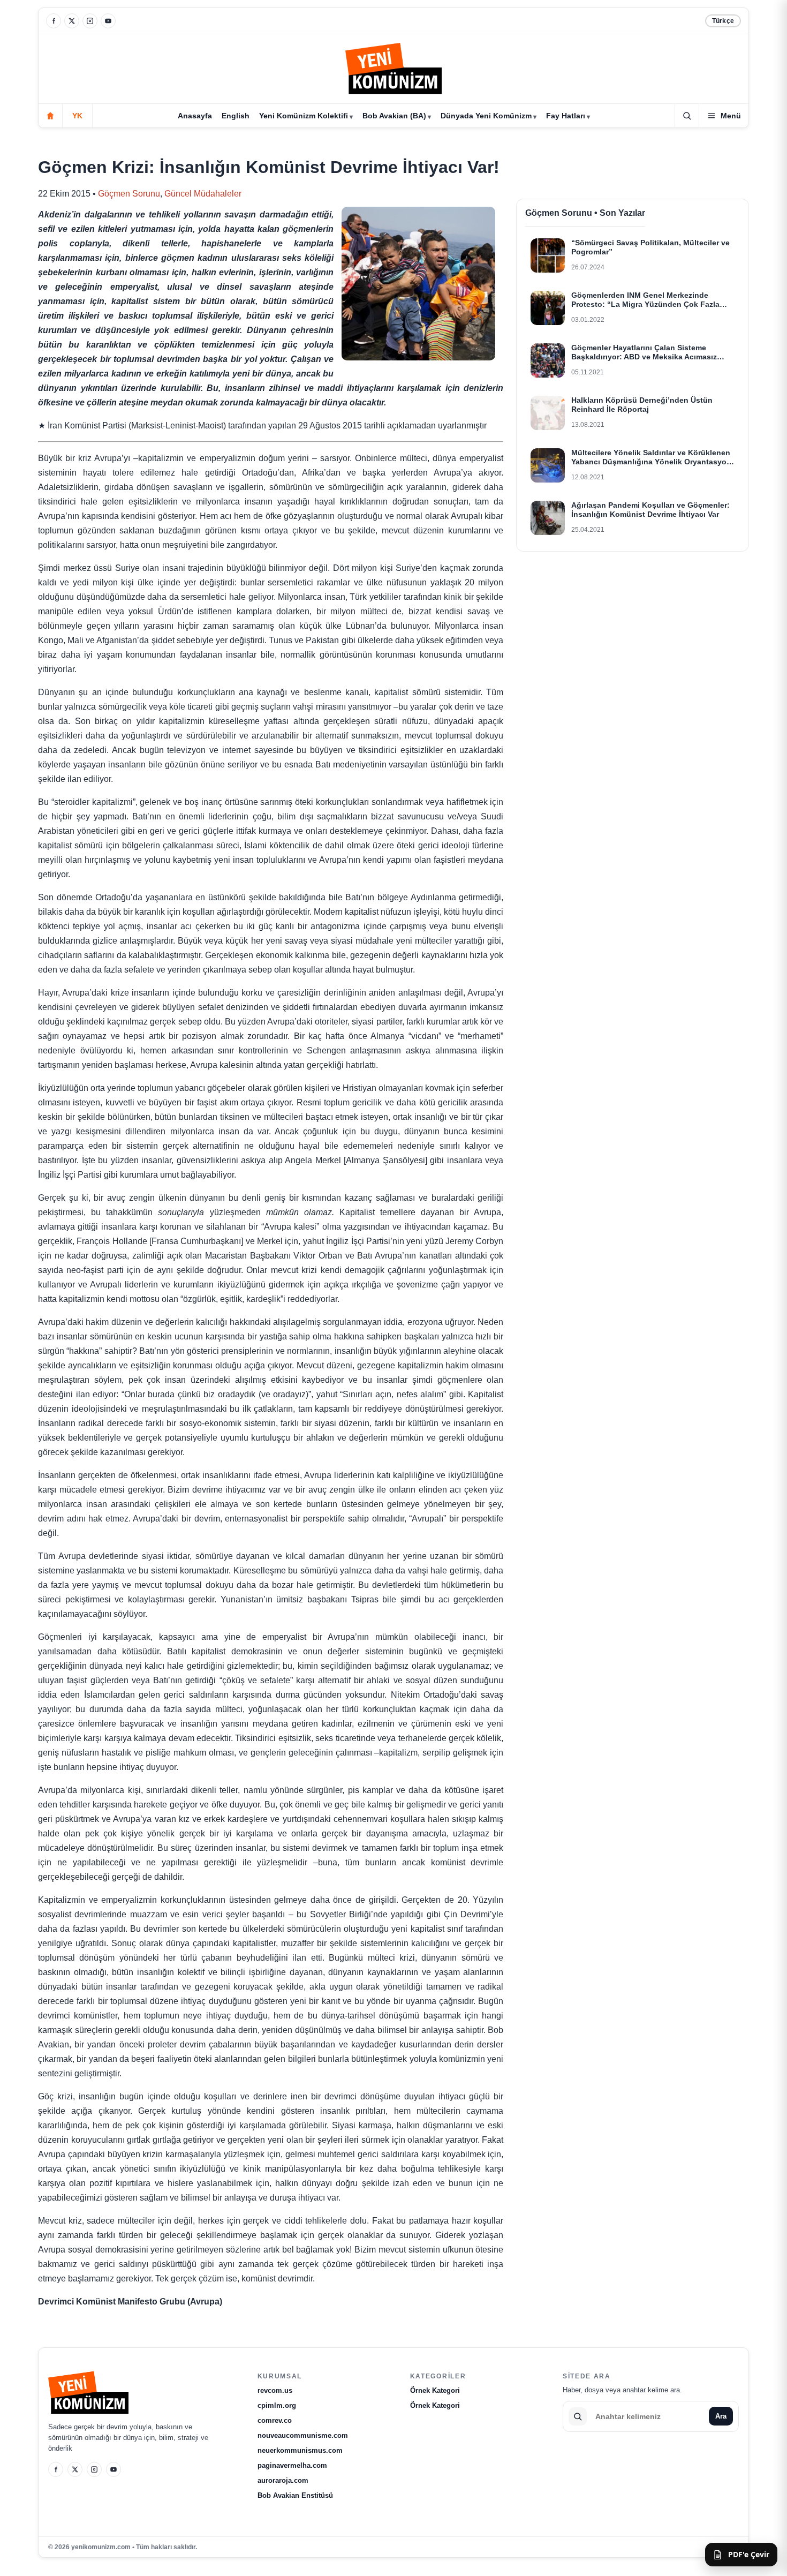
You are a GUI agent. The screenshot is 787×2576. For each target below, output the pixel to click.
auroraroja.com (283, 2480)
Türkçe (723, 21)
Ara (721, 2416)
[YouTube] (108, 21)
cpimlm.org (277, 2405)
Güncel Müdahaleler (203, 194)
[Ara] (687, 116)
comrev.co (275, 2420)
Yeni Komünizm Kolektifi (304, 116)
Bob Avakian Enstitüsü (295, 2495)
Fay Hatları (566, 116)
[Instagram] (90, 21)
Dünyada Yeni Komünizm (486, 116)
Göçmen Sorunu (129, 194)
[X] (72, 21)
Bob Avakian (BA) (394, 116)
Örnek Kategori (435, 2390)
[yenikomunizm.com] (393, 70)
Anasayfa (195, 116)
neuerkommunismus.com (300, 2450)
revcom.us (275, 2390)
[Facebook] (54, 21)
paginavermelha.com (292, 2465)
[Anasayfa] (50, 116)
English (236, 116)
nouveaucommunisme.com (303, 2435)
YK (77, 116)
